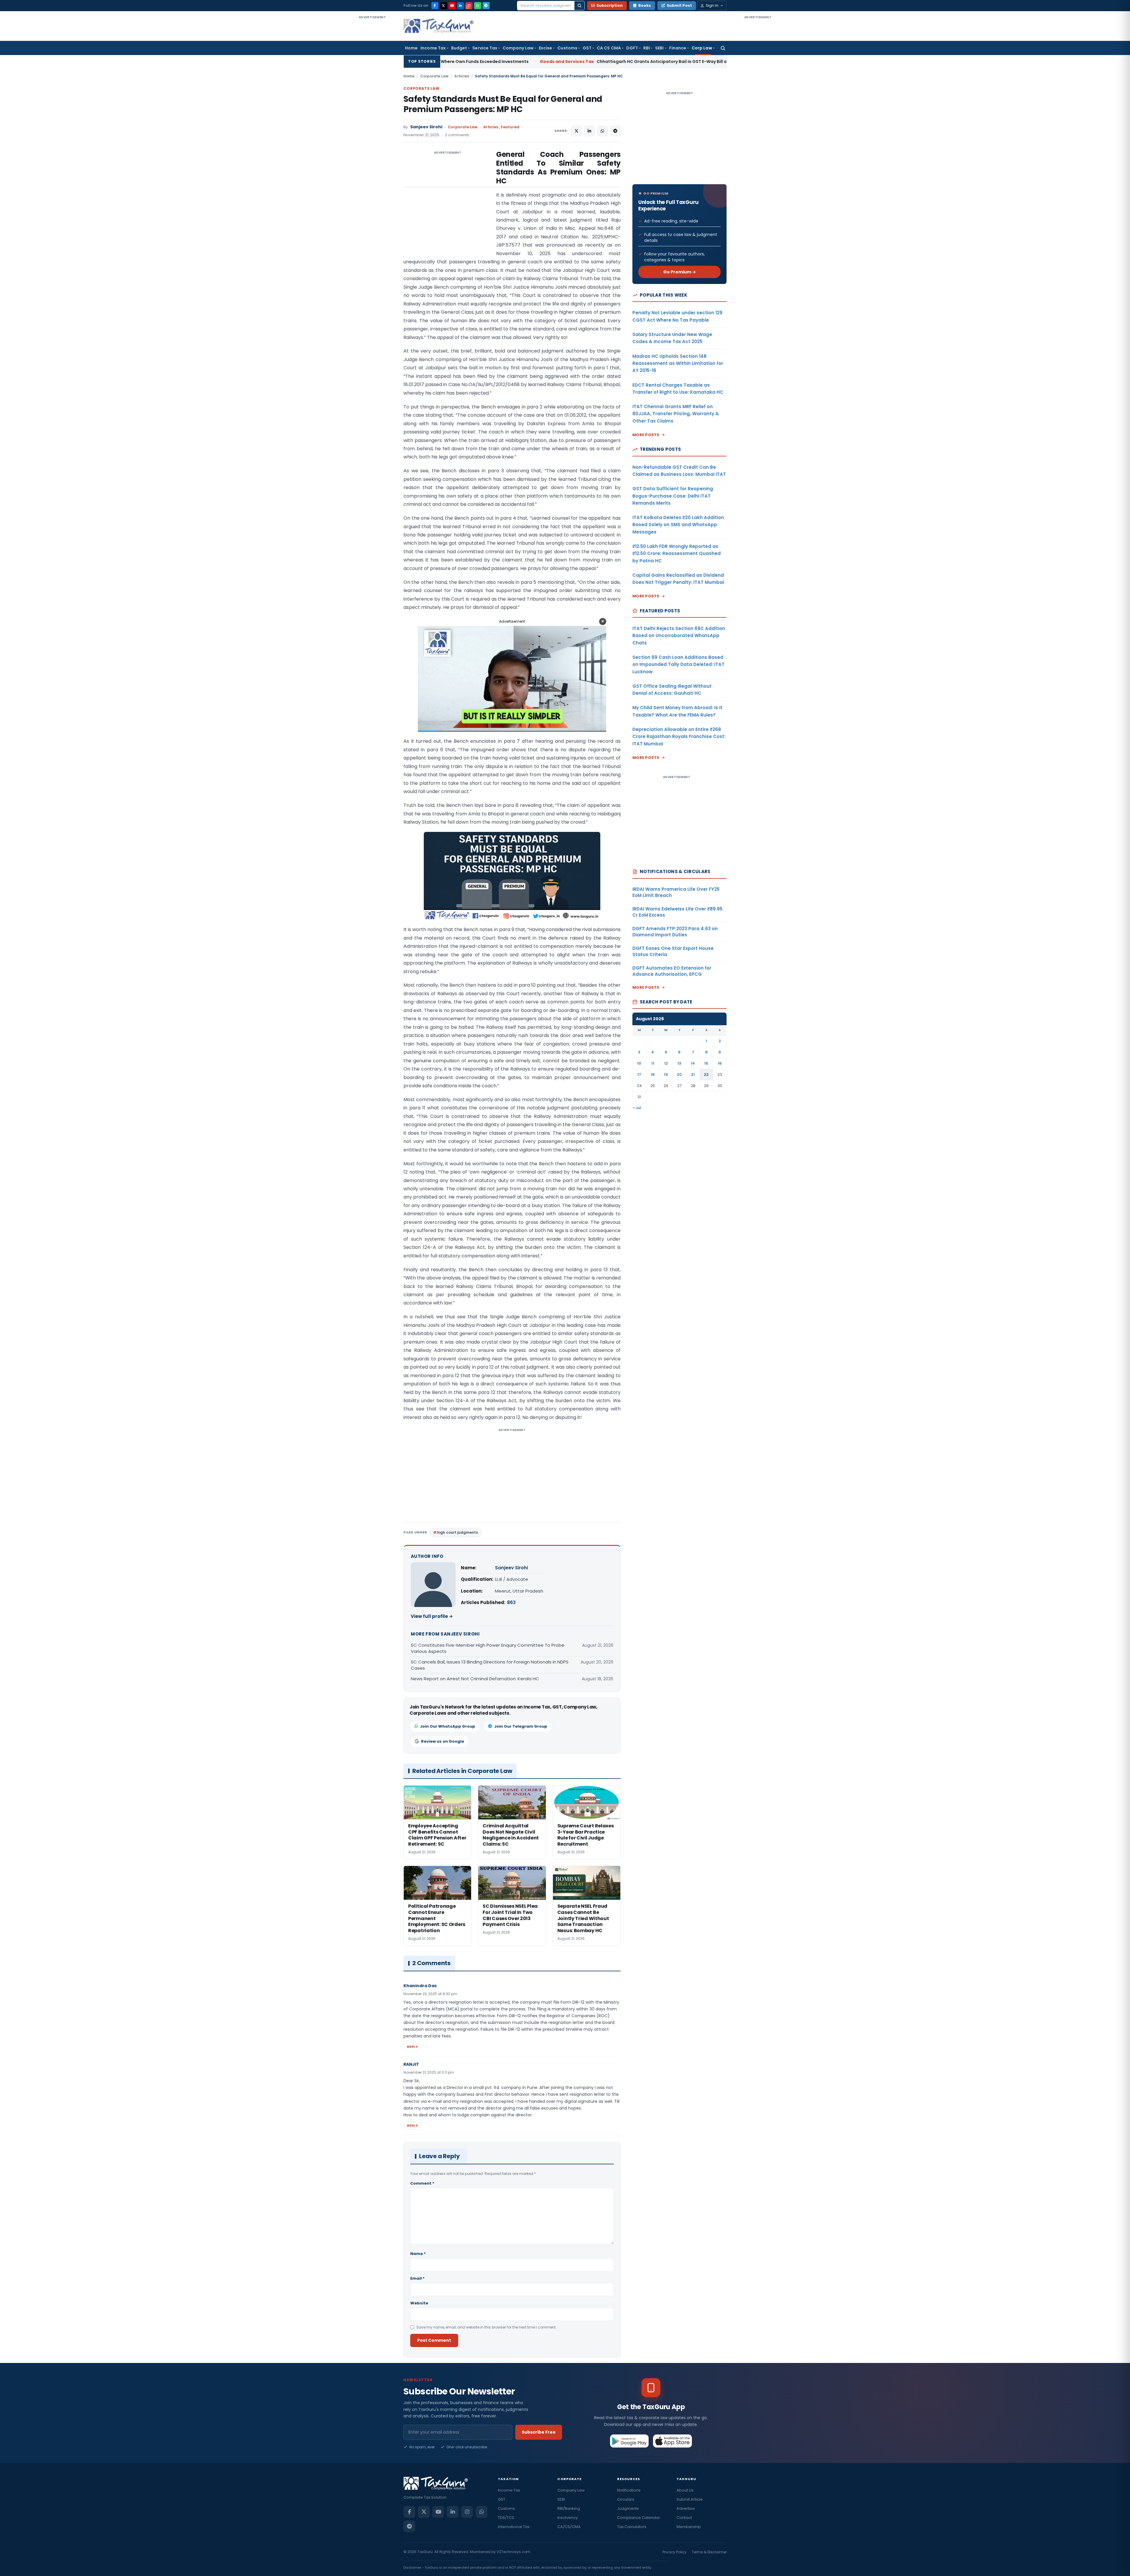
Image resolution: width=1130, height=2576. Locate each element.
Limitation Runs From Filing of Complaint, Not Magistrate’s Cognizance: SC (620, 62)
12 (666, 1063)
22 (706, 1075)
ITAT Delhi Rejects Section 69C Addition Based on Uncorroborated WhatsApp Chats (679, 636)
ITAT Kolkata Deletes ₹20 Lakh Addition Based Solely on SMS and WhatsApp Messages (678, 525)
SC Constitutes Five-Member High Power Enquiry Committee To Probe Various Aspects (488, 1648)
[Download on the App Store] (673, 2441)
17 (639, 1075)
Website (419, 2303)
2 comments (457, 135)
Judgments (628, 2508)
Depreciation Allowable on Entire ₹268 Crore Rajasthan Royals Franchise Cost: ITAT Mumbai (679, 737)
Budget (459, 48)
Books (645, 5)
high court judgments (457, 1532)
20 (679, 1075)
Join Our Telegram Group (521, 1726)
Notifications (629, 2490)
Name (418, 2254)
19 (666, 1075)
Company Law (518, 48)
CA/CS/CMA (569, 2527)
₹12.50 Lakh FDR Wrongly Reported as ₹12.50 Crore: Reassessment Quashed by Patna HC (677, 554)
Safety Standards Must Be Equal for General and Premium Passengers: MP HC (503, 104)
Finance (678, 48)
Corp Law (702, 48)
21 (693, 1075)
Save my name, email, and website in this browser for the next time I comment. (486, 2327)
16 (720, 1063)
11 (653, 1063)
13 (679, 1063)
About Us (685, 2490)
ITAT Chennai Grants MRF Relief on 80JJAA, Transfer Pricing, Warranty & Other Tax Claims (676, 414)
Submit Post (679, 5)
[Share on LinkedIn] (589, 131)
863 (511, 1602)
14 (693, 1063)
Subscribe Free (539, 2432)
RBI (647, 48)
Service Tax (485, 48)
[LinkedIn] (461, 6)
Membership (689, 2527)
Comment (422, 2183)
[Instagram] (469, 6)
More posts (646, 435)
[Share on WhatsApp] (602, 131)
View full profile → (432, 1616)
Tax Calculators (632, 2527)
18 (653, 1075)
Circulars (626, 2499)
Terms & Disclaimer (709, 2552)
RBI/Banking (569, 2508)
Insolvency (568, 2518)
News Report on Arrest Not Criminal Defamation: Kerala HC (475, 1679)
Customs (567, 48)
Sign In (712, 5)
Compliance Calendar (639, 2518)
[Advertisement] (372, 108)
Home (411, 48)
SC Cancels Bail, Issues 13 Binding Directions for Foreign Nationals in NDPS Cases (490, 1665)
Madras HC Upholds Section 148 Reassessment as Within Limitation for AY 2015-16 (678, 363)
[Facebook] (435, 6)
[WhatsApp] (478, 6)
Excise (545, 48)
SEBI (659, 48)
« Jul (637, 1108)
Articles (462, 76)
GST (587, 48)
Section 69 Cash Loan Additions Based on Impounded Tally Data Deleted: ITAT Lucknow (678, 664)
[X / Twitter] (443, 6)
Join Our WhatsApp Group (448, 1726)
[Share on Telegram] (615, 131)
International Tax (514, 2527)
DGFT (632, 48)
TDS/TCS (506, 2518)
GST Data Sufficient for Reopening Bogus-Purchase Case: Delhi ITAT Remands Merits (673, 496)
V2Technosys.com (514, 2552)
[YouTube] (452, 6)
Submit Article (690, 2499)
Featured (510, 127)
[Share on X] (576, 131)
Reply (412, 2047)
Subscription (610, 5)
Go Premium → (680, 272)
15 (706, 1063)
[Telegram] (486, 6)
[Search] (579, 6)
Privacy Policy (674, 2552)
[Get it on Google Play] (630, 2441)
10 (639, 1063)
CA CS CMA (609, 48)
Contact (684, 2518)
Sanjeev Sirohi (426, 127)
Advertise (686, 2508)
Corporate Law (434, 76)
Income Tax (433, 48)
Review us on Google (443, 1741)
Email (417, 2278)
